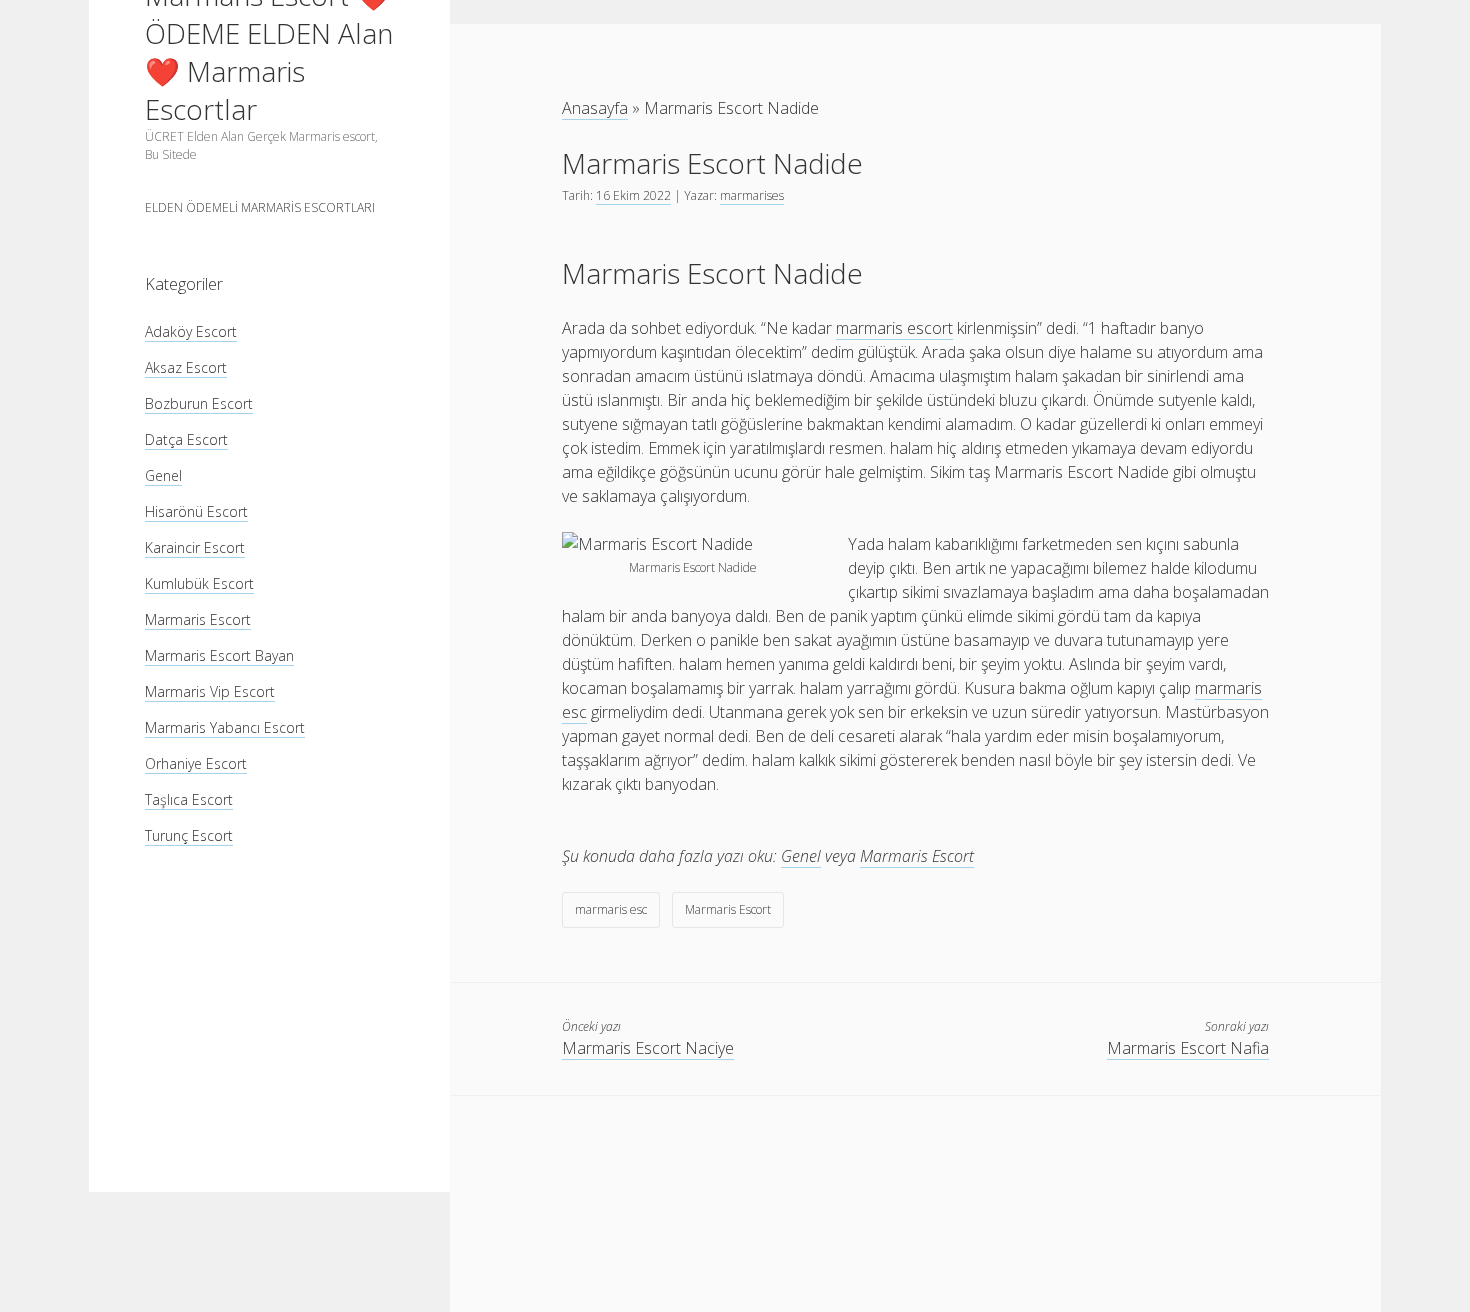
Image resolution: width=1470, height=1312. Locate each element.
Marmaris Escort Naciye (648, 1048)
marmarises (752, 195)
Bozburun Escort (199, 403)
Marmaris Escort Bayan (219, 655)
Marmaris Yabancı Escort (225, 727)
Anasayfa (595, 108)
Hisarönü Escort (196, 511)
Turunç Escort (189, 835)
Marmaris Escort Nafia (1188, 1048)
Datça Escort (186, 439)
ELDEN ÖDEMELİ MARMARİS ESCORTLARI (260, 207)
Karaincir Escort (195, 547)
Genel (163, 475)
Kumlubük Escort (199, 583)
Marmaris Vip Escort (210, 691)
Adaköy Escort (191, 331)
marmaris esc (611, 909)
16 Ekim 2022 (633, 195)
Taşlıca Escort (189, 799)
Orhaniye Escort (196, 763)
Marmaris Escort (198, 619)
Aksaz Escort (186, 367)
